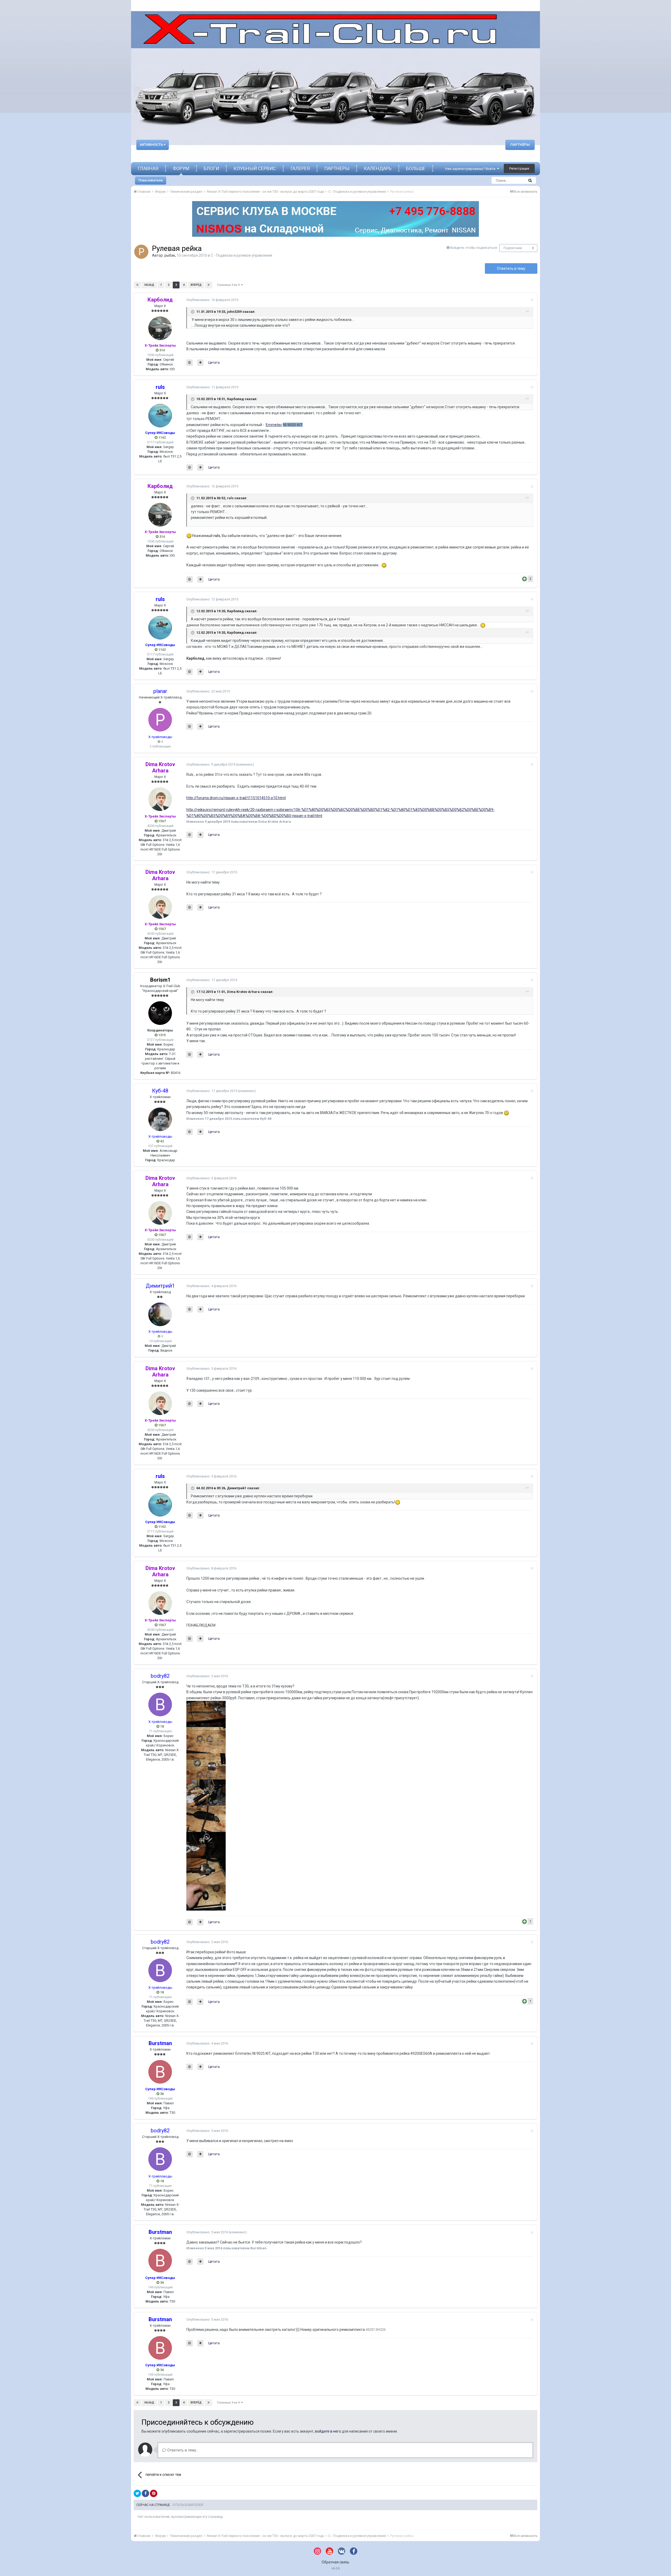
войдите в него (328, 2431)
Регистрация (519, 168)
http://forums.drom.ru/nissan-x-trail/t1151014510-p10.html (236, 798)
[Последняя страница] (209, 285)
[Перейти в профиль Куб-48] (160, 1119)
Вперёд (196, 285)
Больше (416, 168)
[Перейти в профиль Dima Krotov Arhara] (160, 799)
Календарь (378, 168)
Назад (149, 285)
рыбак (170, 255)
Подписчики (513, 248)
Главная (148, 168)
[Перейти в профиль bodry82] (160, 1704)
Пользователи (151, 180)
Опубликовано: (212, 300)
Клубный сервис (255, 168)
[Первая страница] (137, 285)
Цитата (214, 362)
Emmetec (274, 425)
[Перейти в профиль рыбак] (141, 252)
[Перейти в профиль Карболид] (160, 328)
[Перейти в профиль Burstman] (160, 2072)
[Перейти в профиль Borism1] (160, 1013)
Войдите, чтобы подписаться (474, 248)
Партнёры (520, 145)
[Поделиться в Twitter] (137, 2493)
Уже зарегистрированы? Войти (471, 169)
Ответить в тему (511, 268)
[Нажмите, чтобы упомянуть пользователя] (190, 363)
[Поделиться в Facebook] (145, 2493)
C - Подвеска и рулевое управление (242, 255)
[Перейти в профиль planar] (160, 720)
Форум (181, 168)
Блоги (211, 168)
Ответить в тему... (182, 2450)
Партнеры (337, 168)
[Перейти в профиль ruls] (160, 416)
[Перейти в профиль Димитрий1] (160, 1314)
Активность (152, 145)
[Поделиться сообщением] (532, 300)
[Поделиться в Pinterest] (154, 2493)
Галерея (300, 168)
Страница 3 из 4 (229, 285)
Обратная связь (335, 2562)
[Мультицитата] (200, 363)
